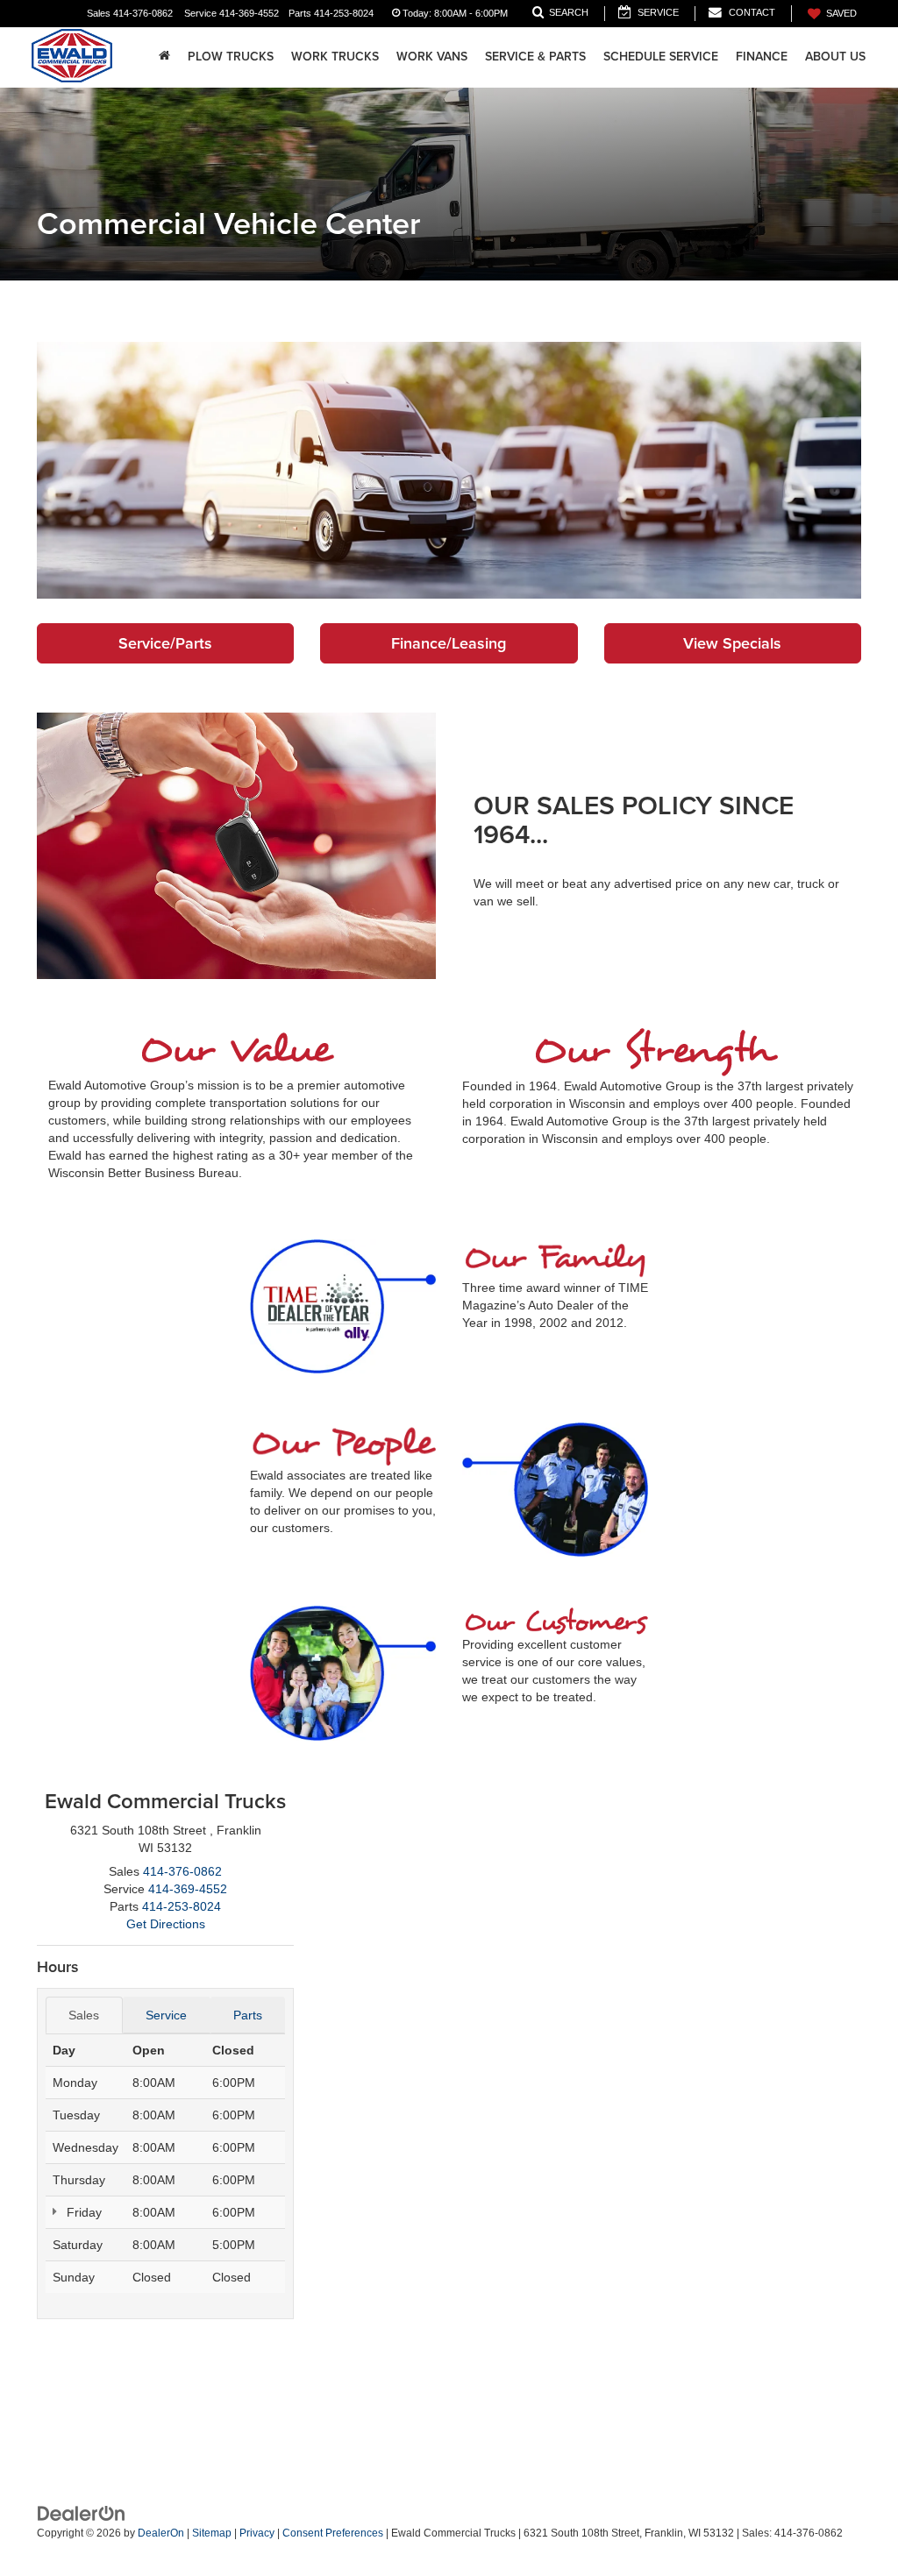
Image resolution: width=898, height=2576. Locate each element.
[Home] (164, 56)
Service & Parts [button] (535, 56)
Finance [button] (762, 56)
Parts (248, 2015)
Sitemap (212, 2533)
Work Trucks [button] (335, 56)
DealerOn (161, 2533)
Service (166, 2015)
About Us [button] (835, 56)
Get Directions (166, 1924)
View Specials (732, 643)
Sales (84, 2015)
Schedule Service (661, 56)
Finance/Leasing (449, 643)
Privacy (257, 2533)
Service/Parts (165, 643)
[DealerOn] (82, 2513)
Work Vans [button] (432, 56)
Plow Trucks (231, 56)
